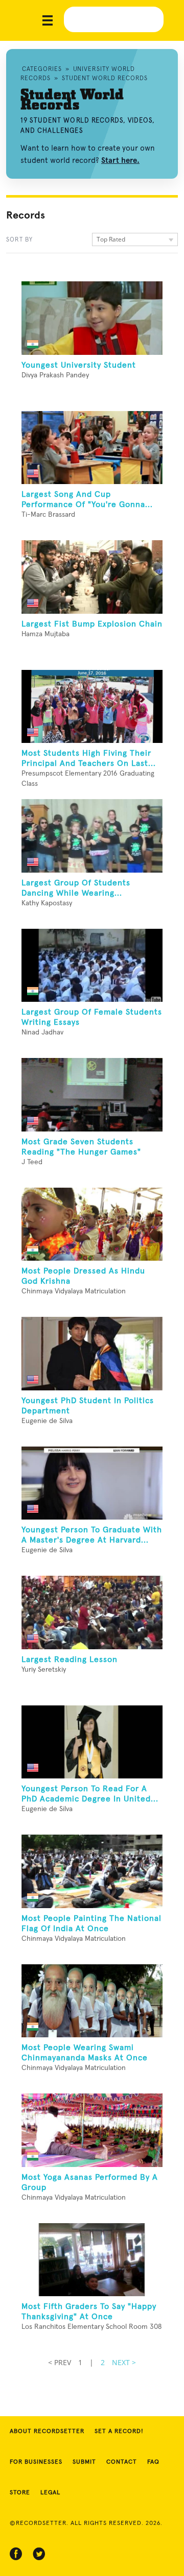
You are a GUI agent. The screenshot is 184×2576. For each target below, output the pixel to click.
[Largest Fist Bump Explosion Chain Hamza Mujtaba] (92, 577)
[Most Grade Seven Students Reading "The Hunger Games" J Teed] (92, 1095)
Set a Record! (119, 2431)
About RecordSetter (47, 2431)
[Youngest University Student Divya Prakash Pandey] (92, 318)
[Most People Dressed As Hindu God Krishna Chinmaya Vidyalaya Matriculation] (92, 1224)
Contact (122, 2462)
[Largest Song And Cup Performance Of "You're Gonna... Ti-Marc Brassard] (92, 448)
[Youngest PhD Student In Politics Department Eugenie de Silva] (92, 1354)
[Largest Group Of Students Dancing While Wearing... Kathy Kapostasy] (92, 836)
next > (124, 2362)
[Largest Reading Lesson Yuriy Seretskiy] (92, 1612)
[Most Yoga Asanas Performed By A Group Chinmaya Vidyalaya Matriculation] (92, 2130)
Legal (50, 2493)
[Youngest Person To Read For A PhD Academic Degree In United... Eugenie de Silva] (92, 1742)
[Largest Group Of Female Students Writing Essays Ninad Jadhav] (92, 966)
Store (20, 2493)
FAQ (153, 2462)
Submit (84, 2462)
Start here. (120, 160)
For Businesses (36, 2462)
